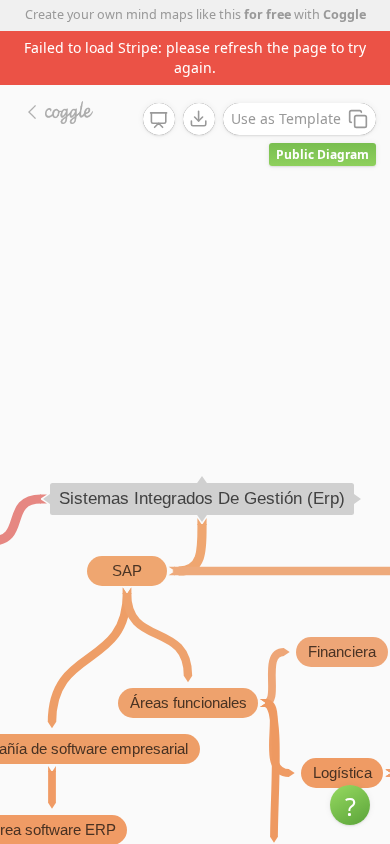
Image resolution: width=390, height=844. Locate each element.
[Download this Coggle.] (199, 119)
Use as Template (286, 118)
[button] (350, 805)
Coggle (344, 14)
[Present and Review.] (159, 120)
